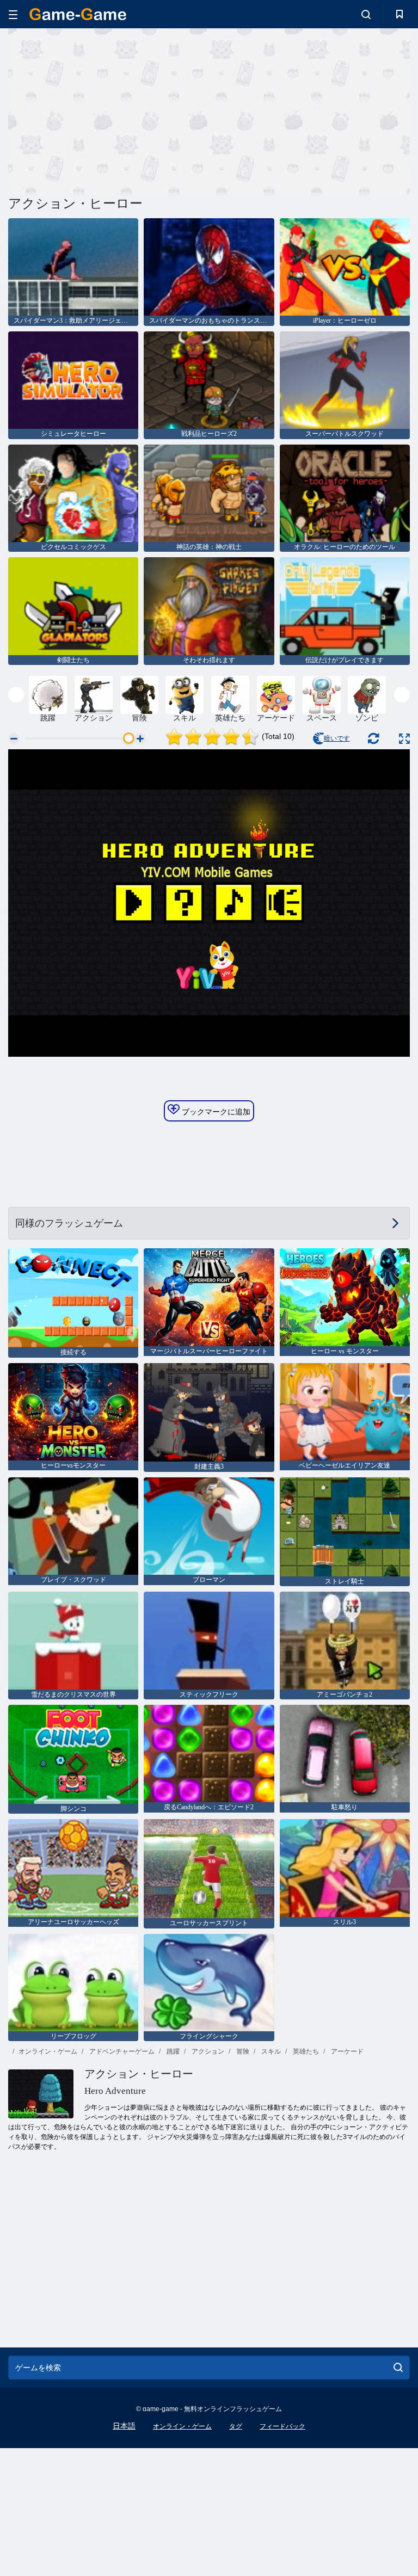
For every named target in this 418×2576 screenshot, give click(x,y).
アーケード (346, 2051)
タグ (236, 2426)
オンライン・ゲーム (48, 2051)
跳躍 (172, 2051)
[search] (398, 2368)
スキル (270, 2051)
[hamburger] (13, 14)
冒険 (242, 2051)
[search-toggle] (366, 14)
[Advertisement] (109, 110)
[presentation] (16, 695)
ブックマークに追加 (215, 1112)
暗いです (337, 738)
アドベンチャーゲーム (121, 2051)
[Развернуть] (404, 739)
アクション (207, 2051)
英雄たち (305, 2051)
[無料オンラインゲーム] (78, 14)
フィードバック (282, 2426)
